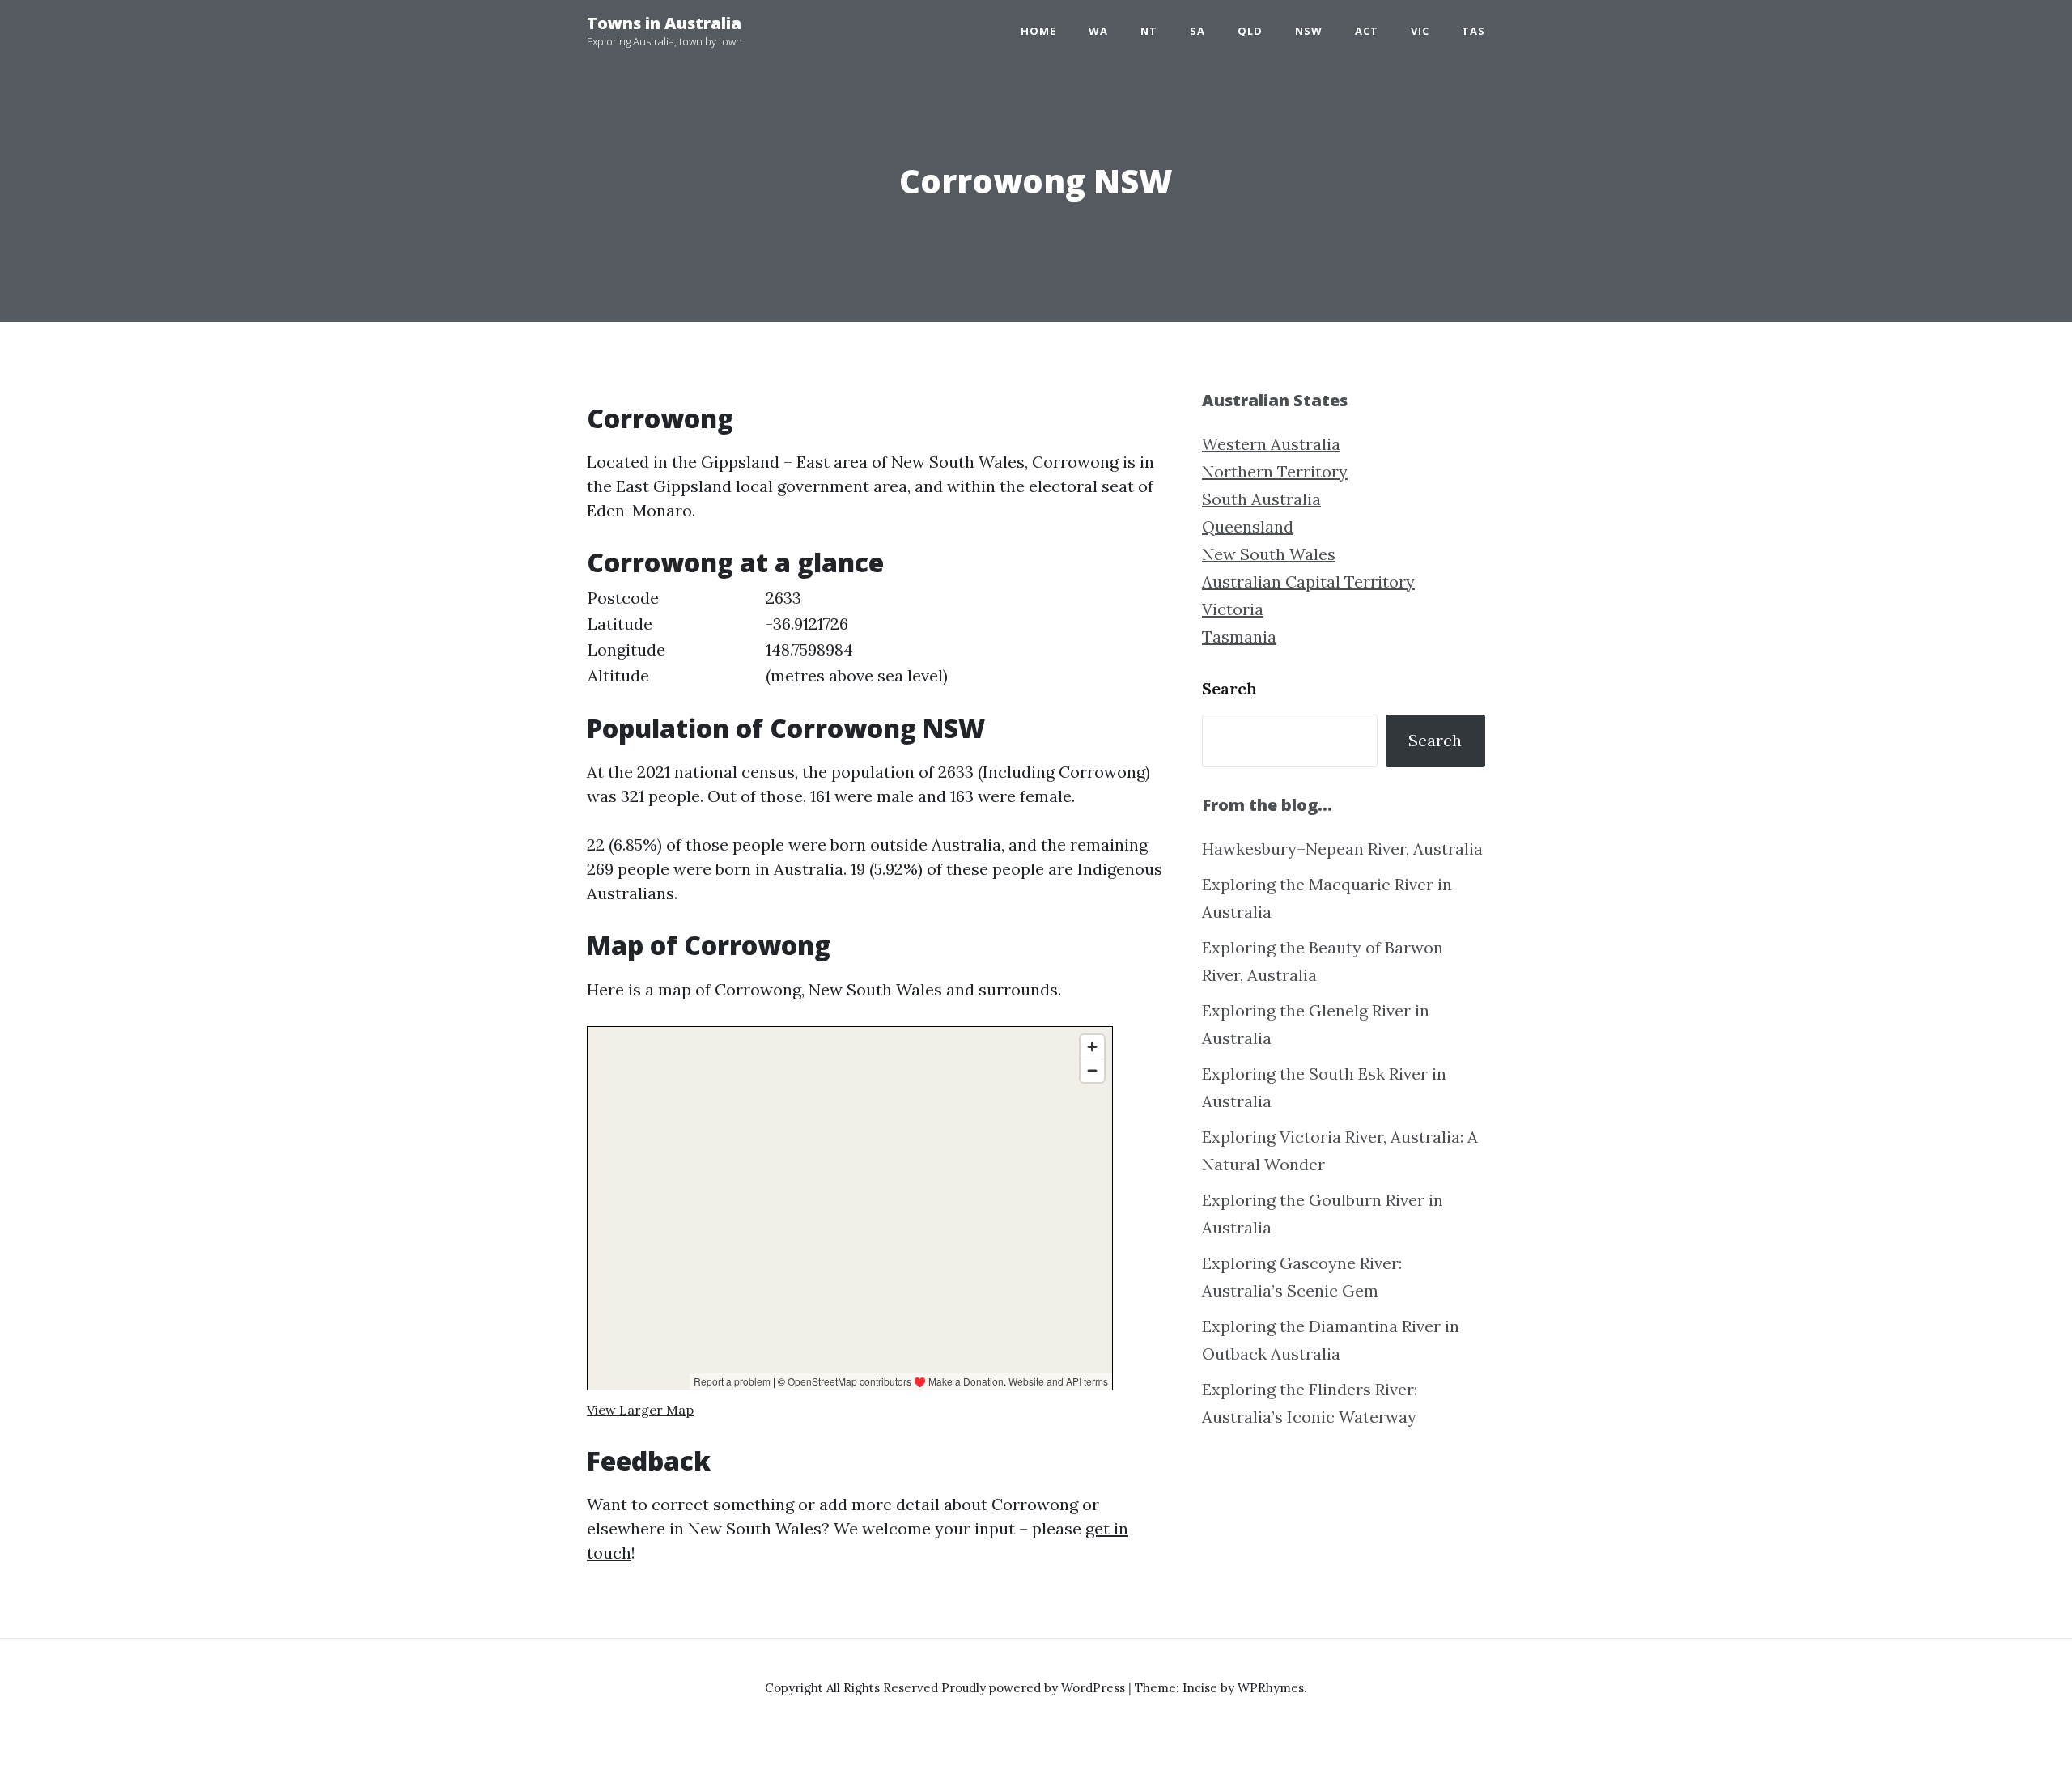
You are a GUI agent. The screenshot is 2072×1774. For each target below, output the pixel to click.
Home (1038, 31)
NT (1149, 31)
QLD (1250, 31)
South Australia (1261, 499)
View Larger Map (640, 1410)
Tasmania (1239, 637)
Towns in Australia (664, 23)
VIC (1420, 31)
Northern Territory (1275, 471)
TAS (1473, 31)
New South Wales (1269, 554)
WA (1098, 31)
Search (1229, 688)
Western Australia (1271, 444)
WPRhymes (1271, 1688)
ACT (1367, 31)
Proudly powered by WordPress (1035, 1688)
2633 (783, 598)
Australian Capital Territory (1308, 581)
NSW (1309, 31)
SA (1197, 31)
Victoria (1233, 609)
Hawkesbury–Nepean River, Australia (1342, 849)
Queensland (1248, 526)
